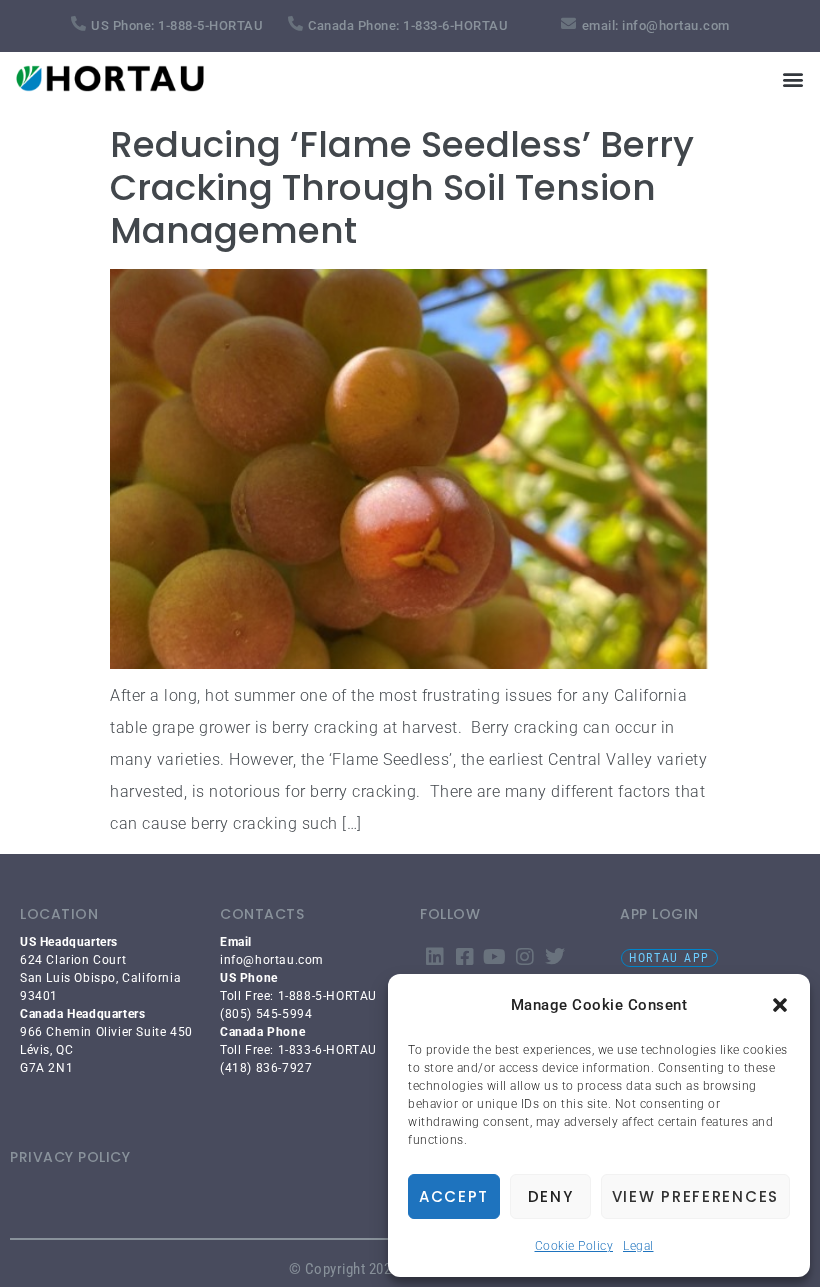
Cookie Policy (574, 1246)
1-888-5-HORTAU (210, 25)
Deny (551, 1196)
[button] (780, 1005)
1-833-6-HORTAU (455, 25)
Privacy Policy (70, 1157)
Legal (638, 1246)
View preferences (695, 1196)
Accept (454, 1196)
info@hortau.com (676, 25)
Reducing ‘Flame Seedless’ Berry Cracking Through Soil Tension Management (402, 187)
